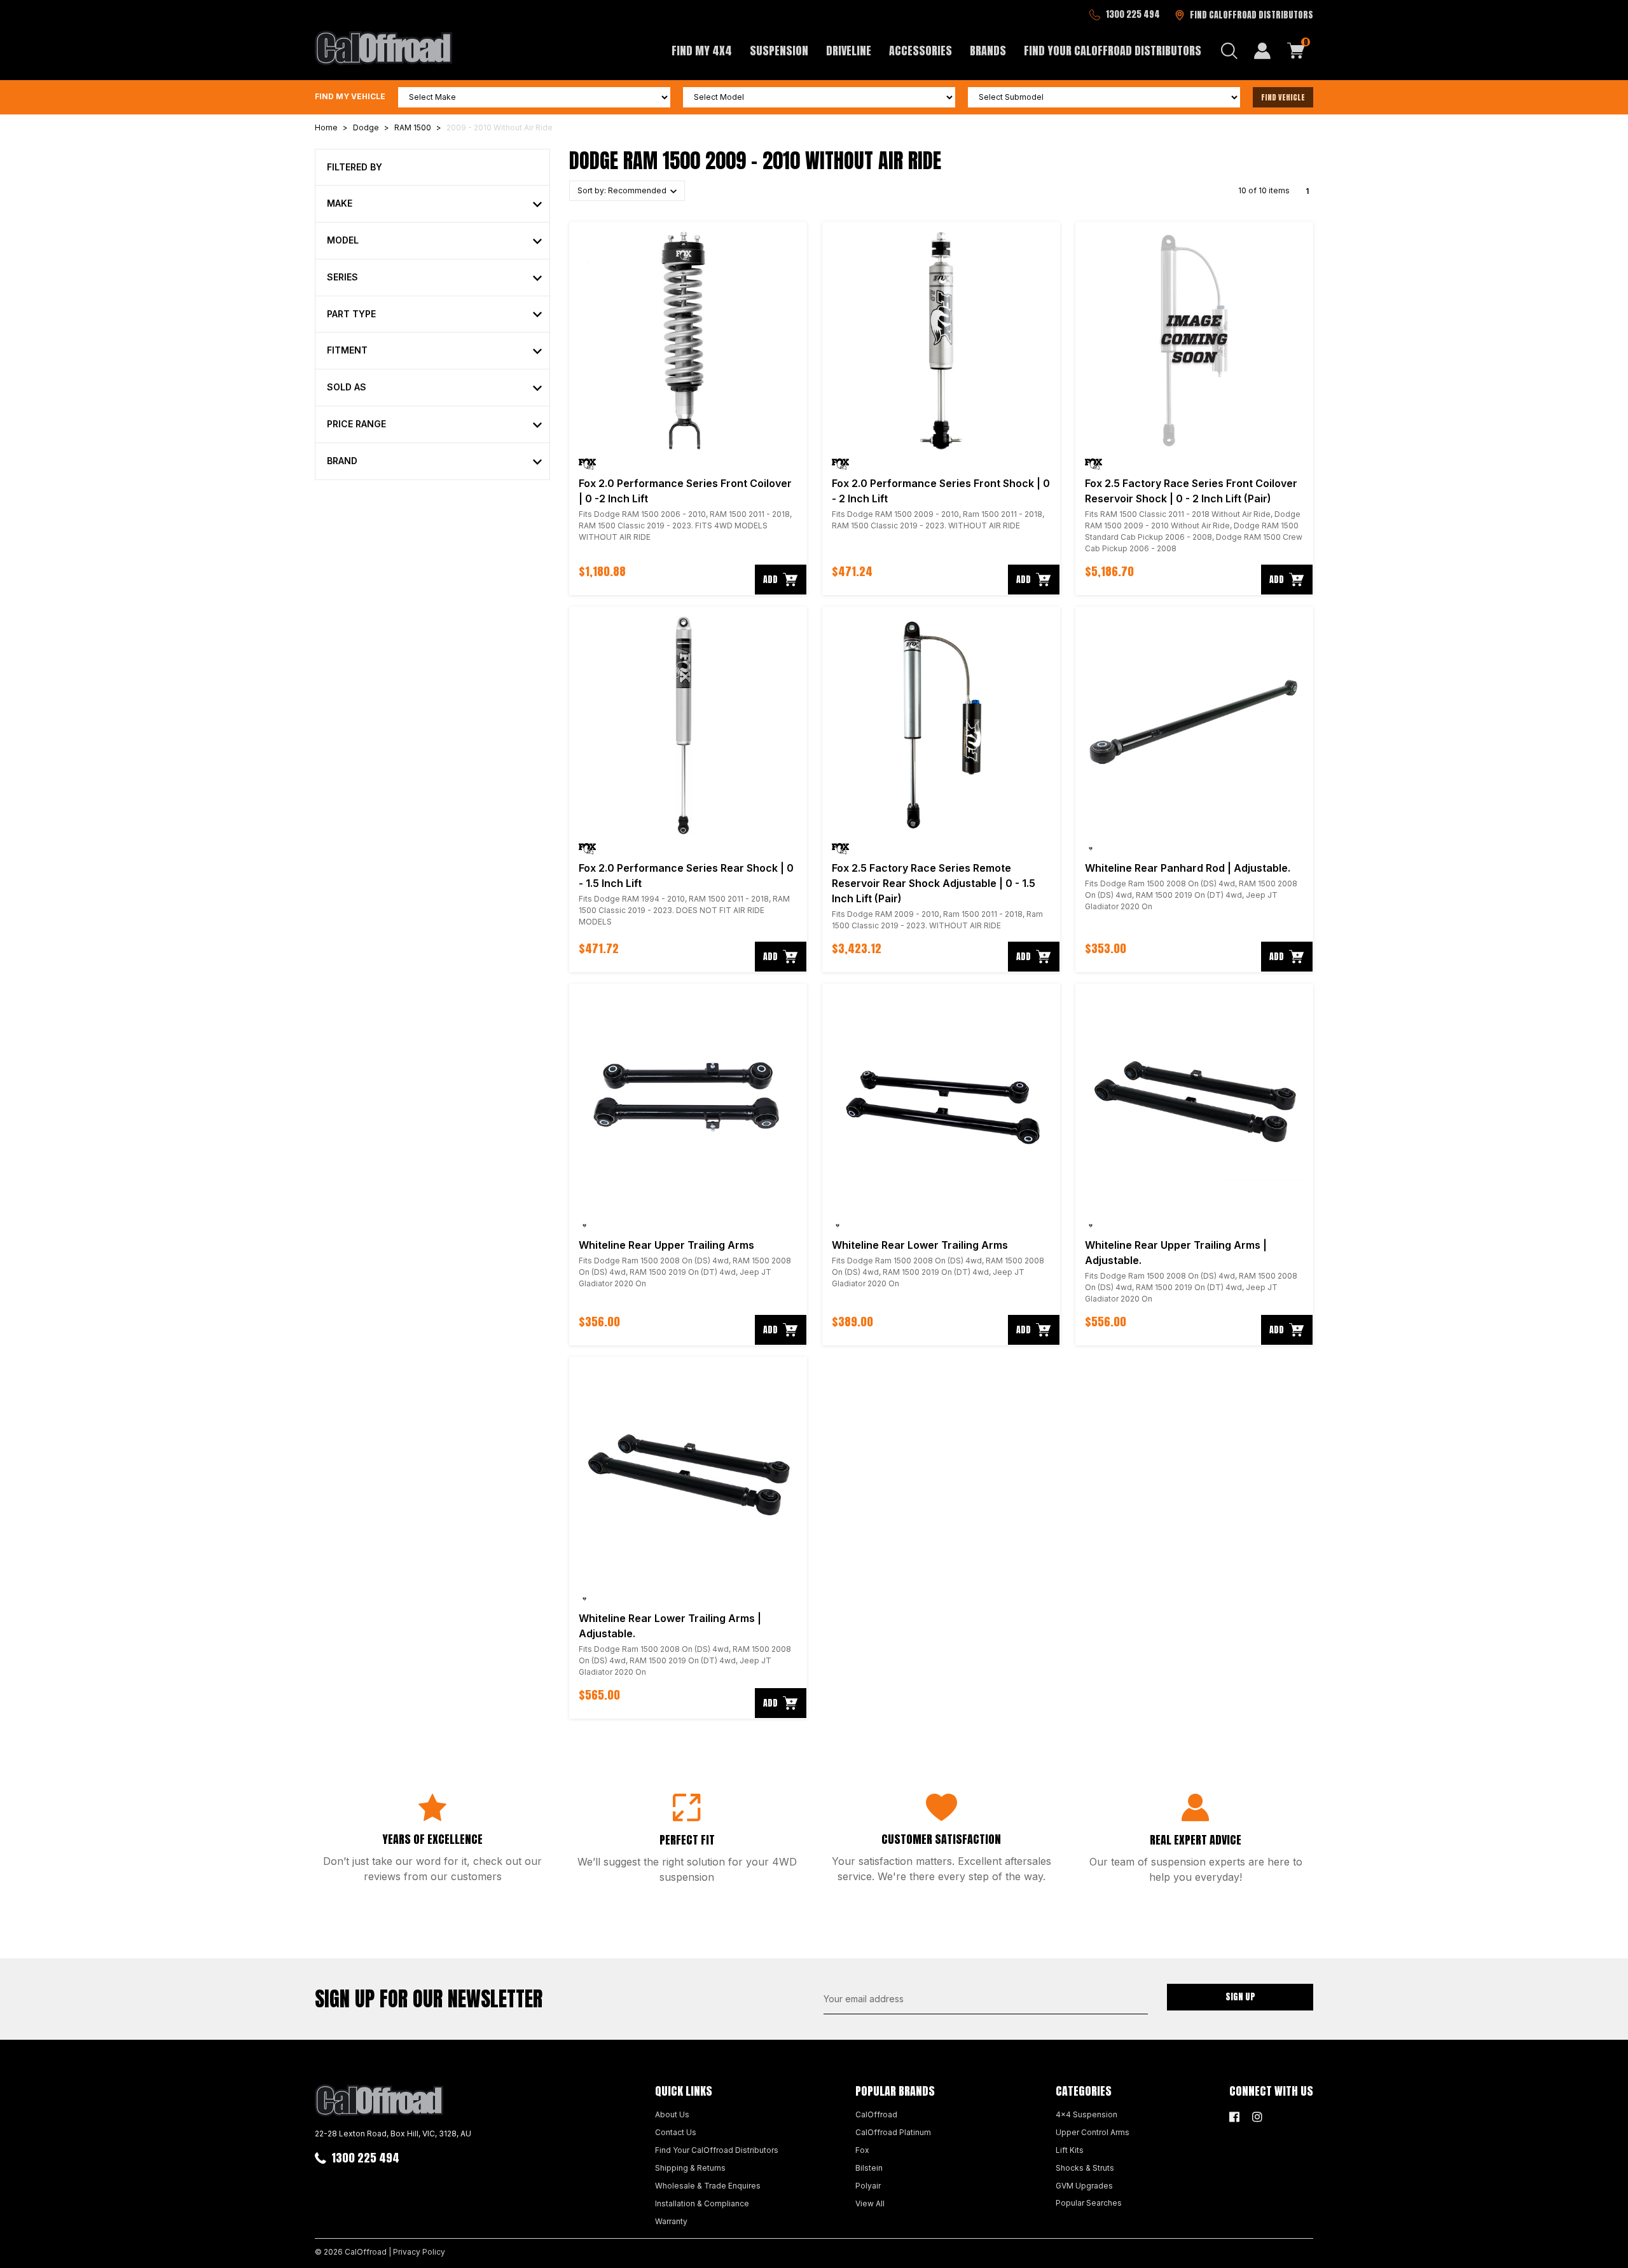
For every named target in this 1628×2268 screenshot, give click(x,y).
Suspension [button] (779, 51)
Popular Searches (1089, 2203)
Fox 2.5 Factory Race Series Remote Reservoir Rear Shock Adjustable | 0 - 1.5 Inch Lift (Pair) (934, 883)
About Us (672, 2114)
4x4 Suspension (1086, 2114)
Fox (862, 2150)
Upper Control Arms (1093, 2132)
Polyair (868, 2186)
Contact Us (676, 2132)
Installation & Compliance (702, 2203)
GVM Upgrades (1084, 2186)
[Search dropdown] (1229, 51)
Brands (988, 51)
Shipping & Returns (690, 2168)
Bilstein (869, 2168)
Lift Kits (1070, 2150)
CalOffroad (876, 2114)
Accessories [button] (921, 51)
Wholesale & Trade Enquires (708, 2186)
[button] (434, 204)
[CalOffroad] (383, 48)
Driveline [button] (849, 51)
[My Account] (1262, 51)
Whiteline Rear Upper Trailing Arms (666, 1245)
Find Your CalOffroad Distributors (1113, 51)
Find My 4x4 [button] (702, 51)
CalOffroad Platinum (893, 2132)
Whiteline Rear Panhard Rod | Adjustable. (1188, 868)
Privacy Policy (419, 2252)
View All (870, 2203)
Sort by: (623, 190)
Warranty (671, 2221)
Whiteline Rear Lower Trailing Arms (920, 1245)
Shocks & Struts (1085, 2168)
